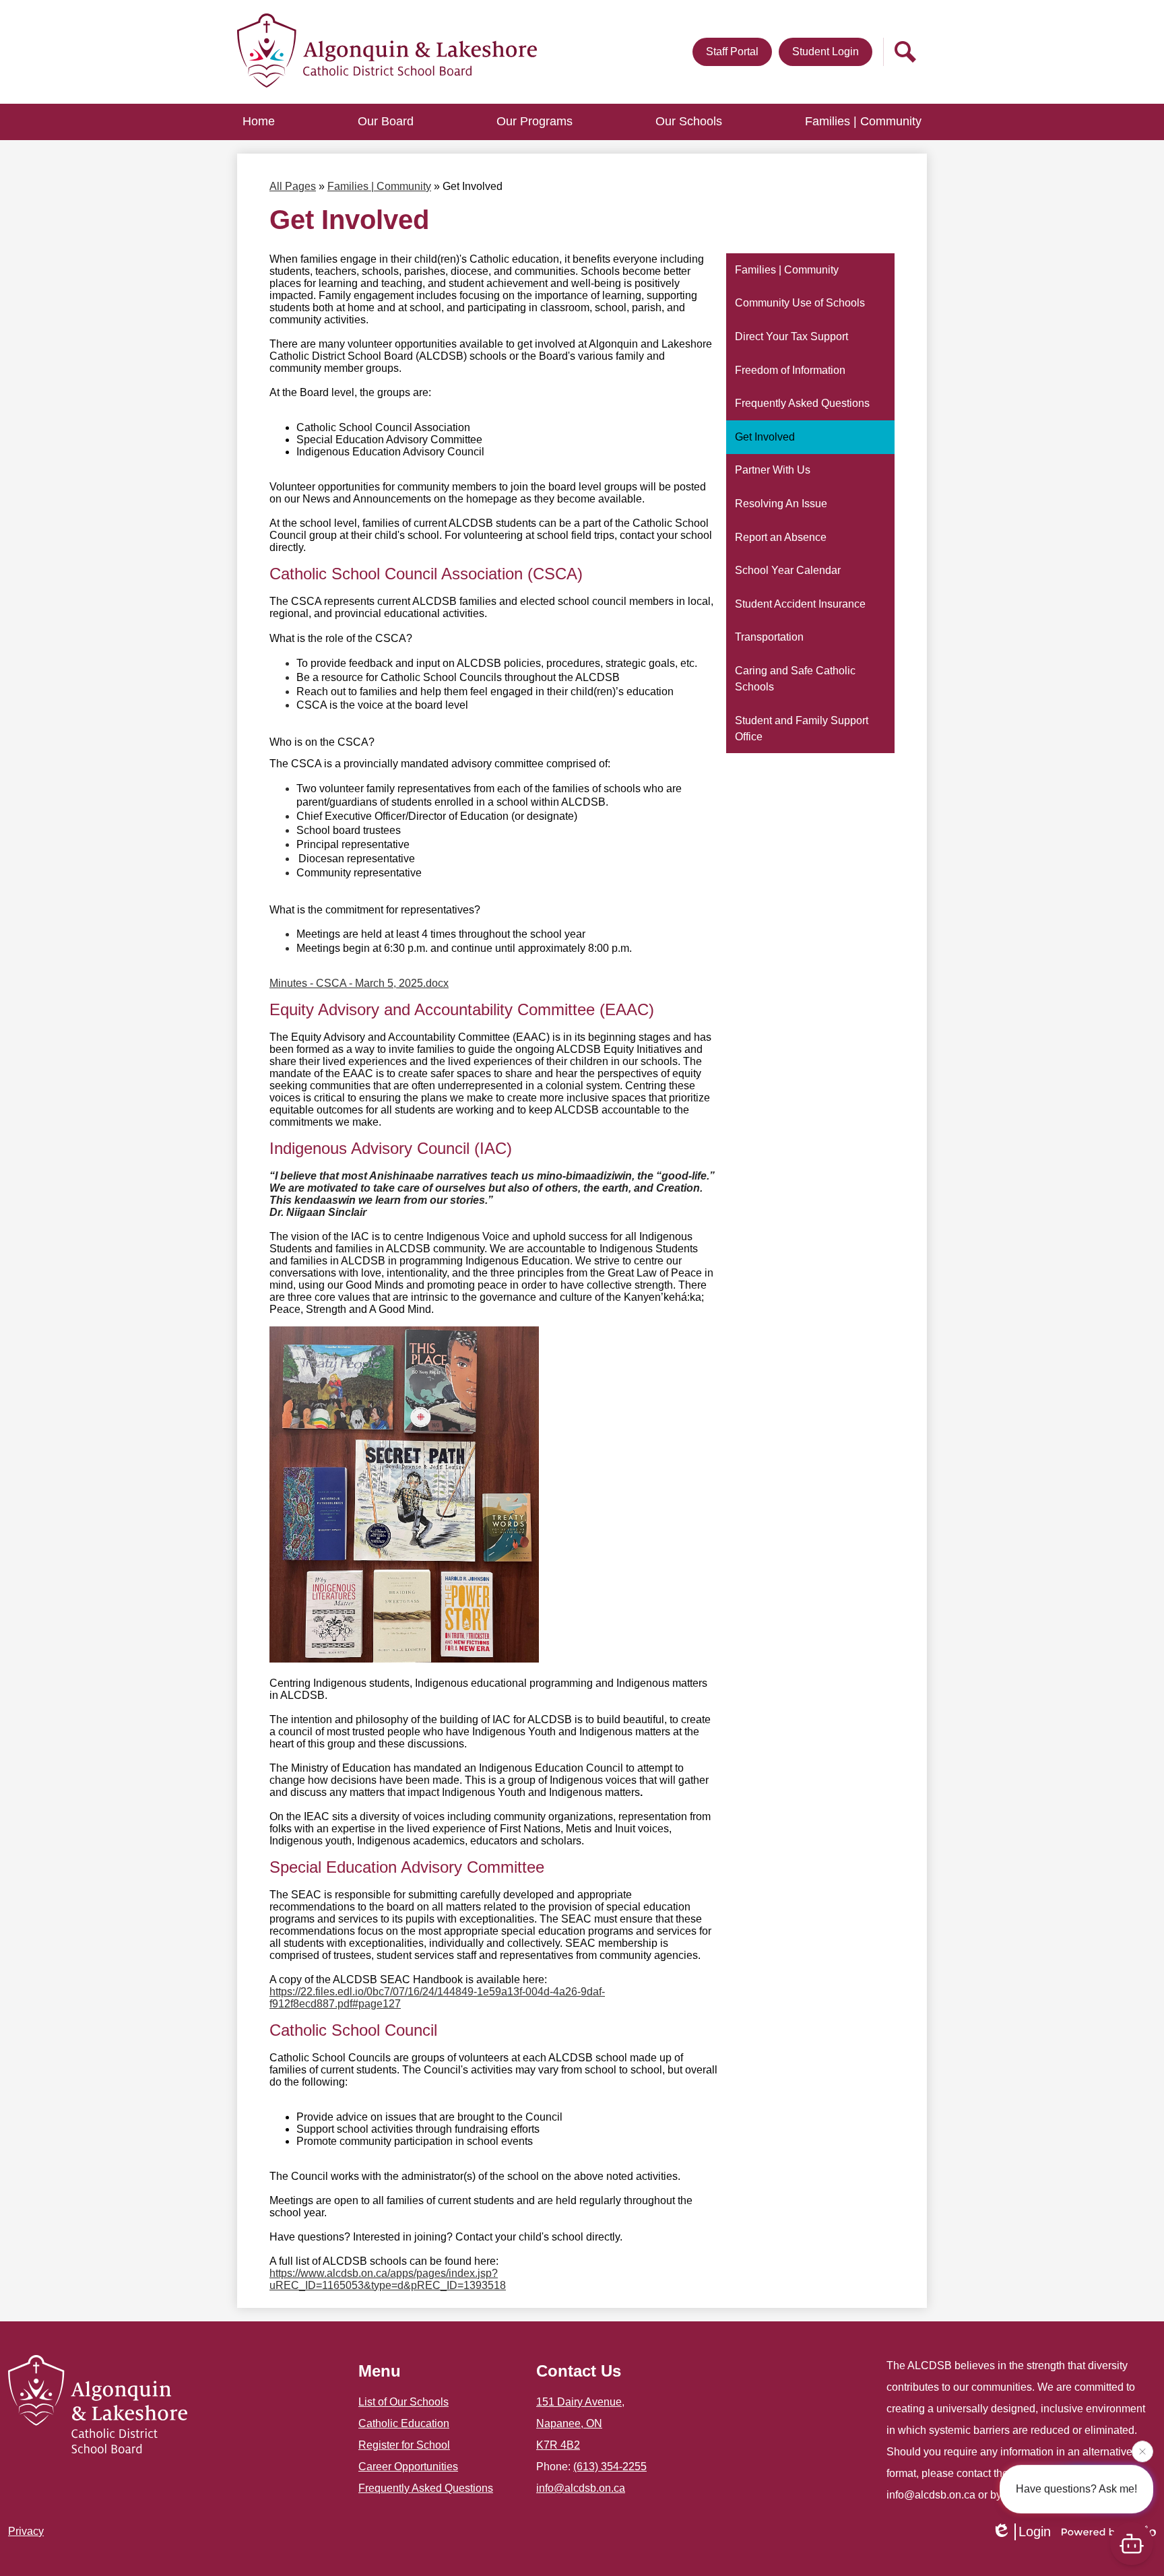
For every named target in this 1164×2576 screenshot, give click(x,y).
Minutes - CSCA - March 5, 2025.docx (359, 983)
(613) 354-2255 (610, 2467)
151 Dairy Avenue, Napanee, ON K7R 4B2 (580, 2423)
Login (1035, 2532)
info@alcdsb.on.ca (581, 2488)
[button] (386, 122)
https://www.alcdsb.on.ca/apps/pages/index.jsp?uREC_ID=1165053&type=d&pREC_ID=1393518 (388, 2279)
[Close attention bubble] (1142, 2451)
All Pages (293, 186)
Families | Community (379, 186)
